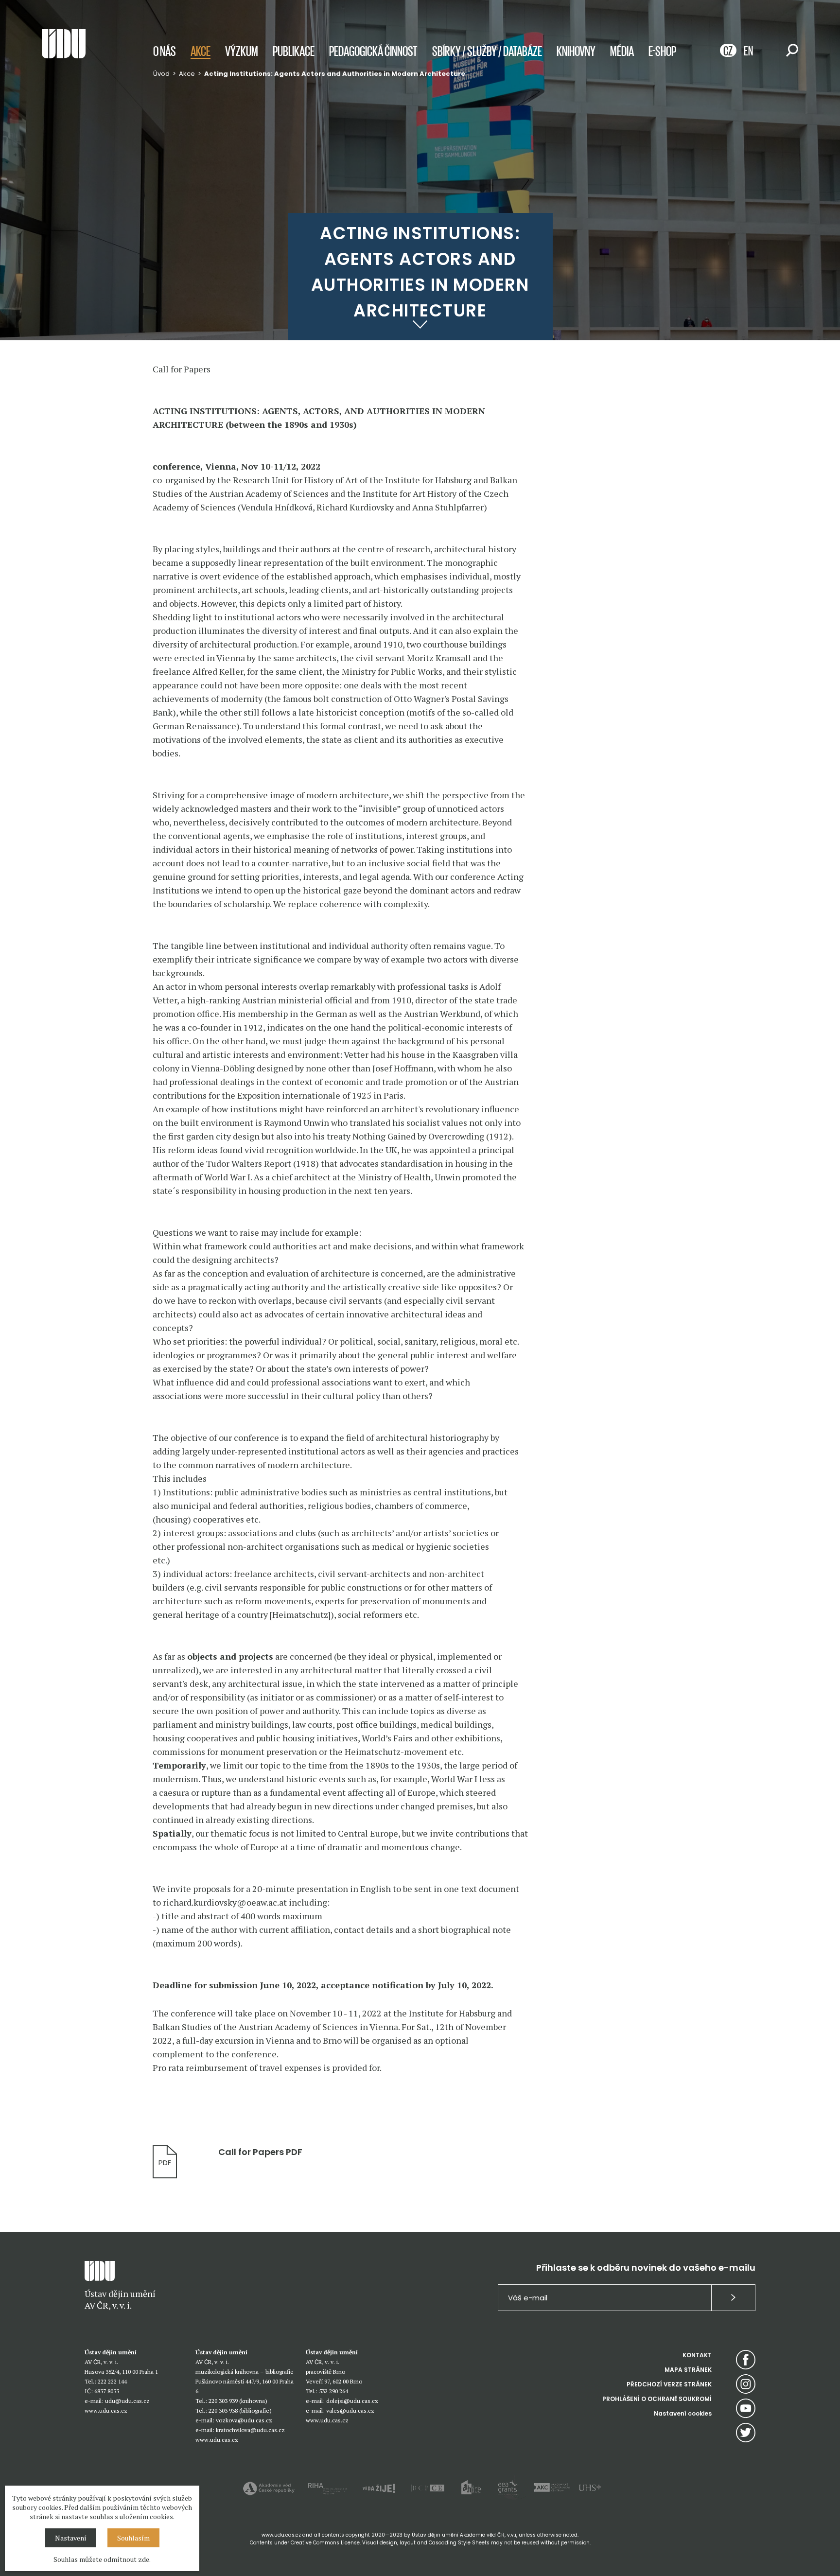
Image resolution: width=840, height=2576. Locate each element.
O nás (165, 51)
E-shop (662, 51)
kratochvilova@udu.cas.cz (250, 2430)
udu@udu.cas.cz (127, 2401)
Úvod (161, 74)
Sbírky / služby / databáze (487, 51)
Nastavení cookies (683, 2413)
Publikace (294, 51)
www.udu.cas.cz (106, 2410)
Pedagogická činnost (373, 51)
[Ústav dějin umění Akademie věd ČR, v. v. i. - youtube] (746, 2408)
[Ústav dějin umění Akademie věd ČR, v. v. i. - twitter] (746, 2433)
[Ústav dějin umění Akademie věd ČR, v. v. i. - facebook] (746, 2360)
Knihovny (576, 51)
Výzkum (242, 51)
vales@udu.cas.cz (350, 2410)
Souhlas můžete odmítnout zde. (102, 2559)
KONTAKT (697, 2355)
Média (622, 51)
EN (748, 50)
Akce (201, 51)
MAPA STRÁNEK (688, 2370)
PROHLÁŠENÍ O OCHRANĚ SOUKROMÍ (657, 2399)
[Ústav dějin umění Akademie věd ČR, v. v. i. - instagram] (746, 2384)
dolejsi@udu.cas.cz (352, 2401)
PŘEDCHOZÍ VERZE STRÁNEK (669, 2384)
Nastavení (71, 2538)
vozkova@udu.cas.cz (244, 2420)
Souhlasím (133, 2538)
